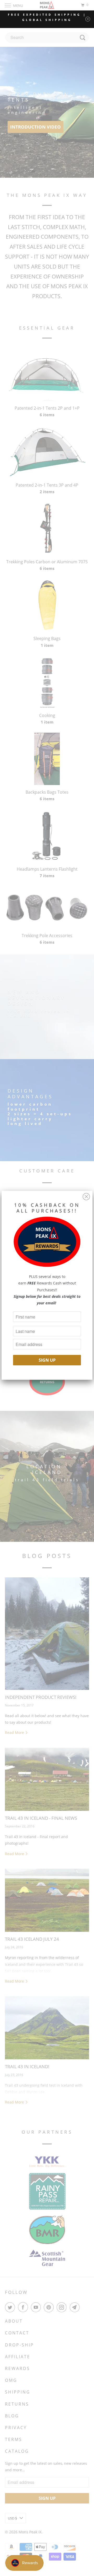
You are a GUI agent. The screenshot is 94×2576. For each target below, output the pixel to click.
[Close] (86, 1195)
